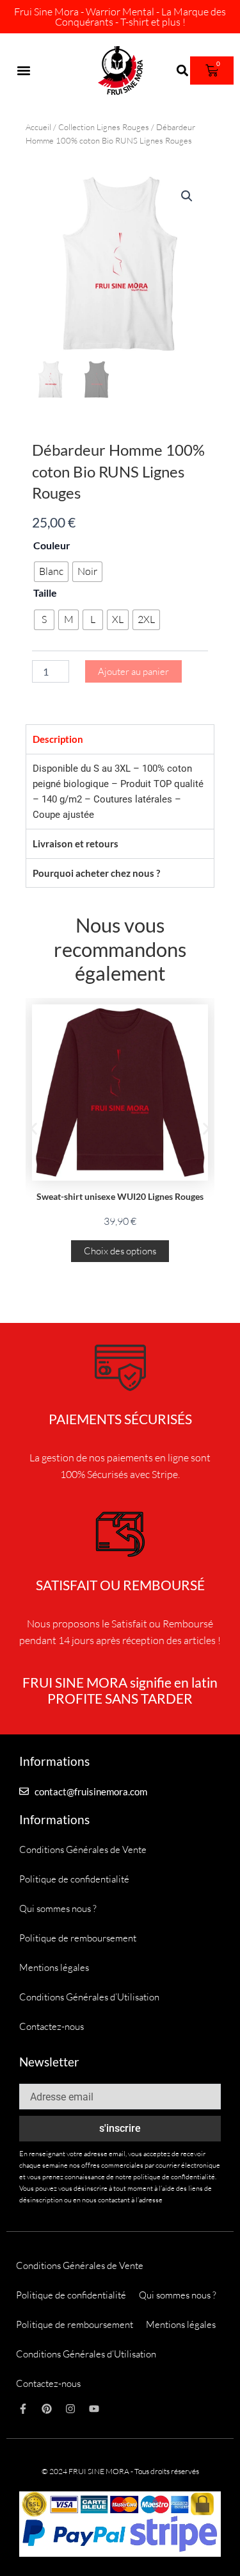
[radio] (51, 572)
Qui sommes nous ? (58, 1908)
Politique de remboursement (78, 1938)
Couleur (52, 545)
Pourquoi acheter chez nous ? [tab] (96, 873)
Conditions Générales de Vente (83, 1849)
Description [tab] (58, 739)
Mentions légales (54, 1967)
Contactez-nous (52, 2026)
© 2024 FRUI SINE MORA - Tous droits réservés (120, 2471)
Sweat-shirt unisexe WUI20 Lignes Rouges (120, 1196)
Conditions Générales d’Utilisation (89, 1997)
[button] (23, 71)
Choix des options (120, 1251)
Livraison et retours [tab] (76, 843)
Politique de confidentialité (74, 1879)
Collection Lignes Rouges (104, 127)
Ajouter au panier (133, 671)
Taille (45, 593)
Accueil (38, 127)
